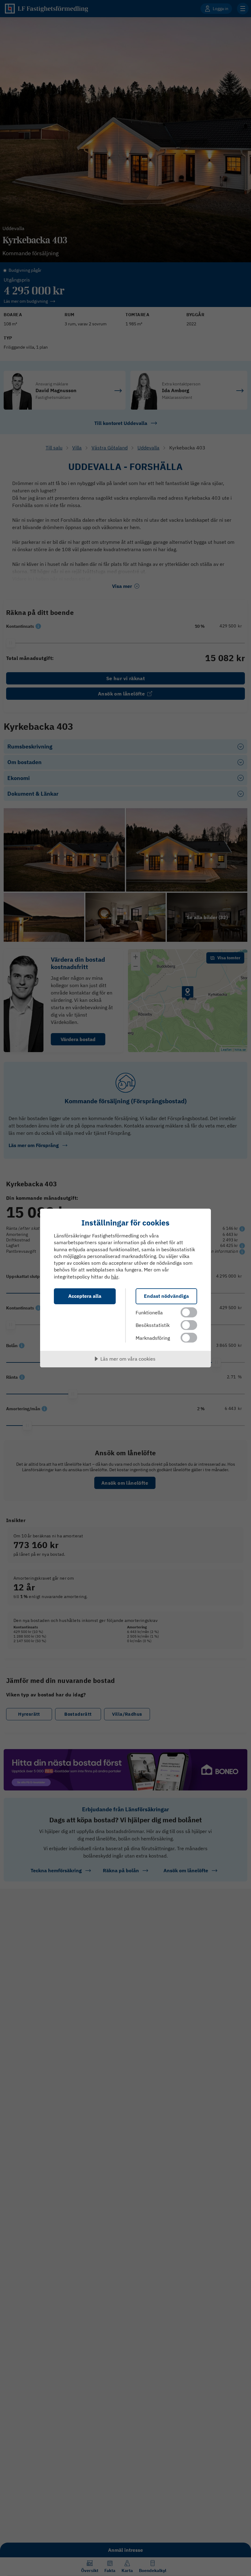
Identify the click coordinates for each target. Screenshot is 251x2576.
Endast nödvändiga (166, 1296)
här (115, 1277)
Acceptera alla (85, 1296)
